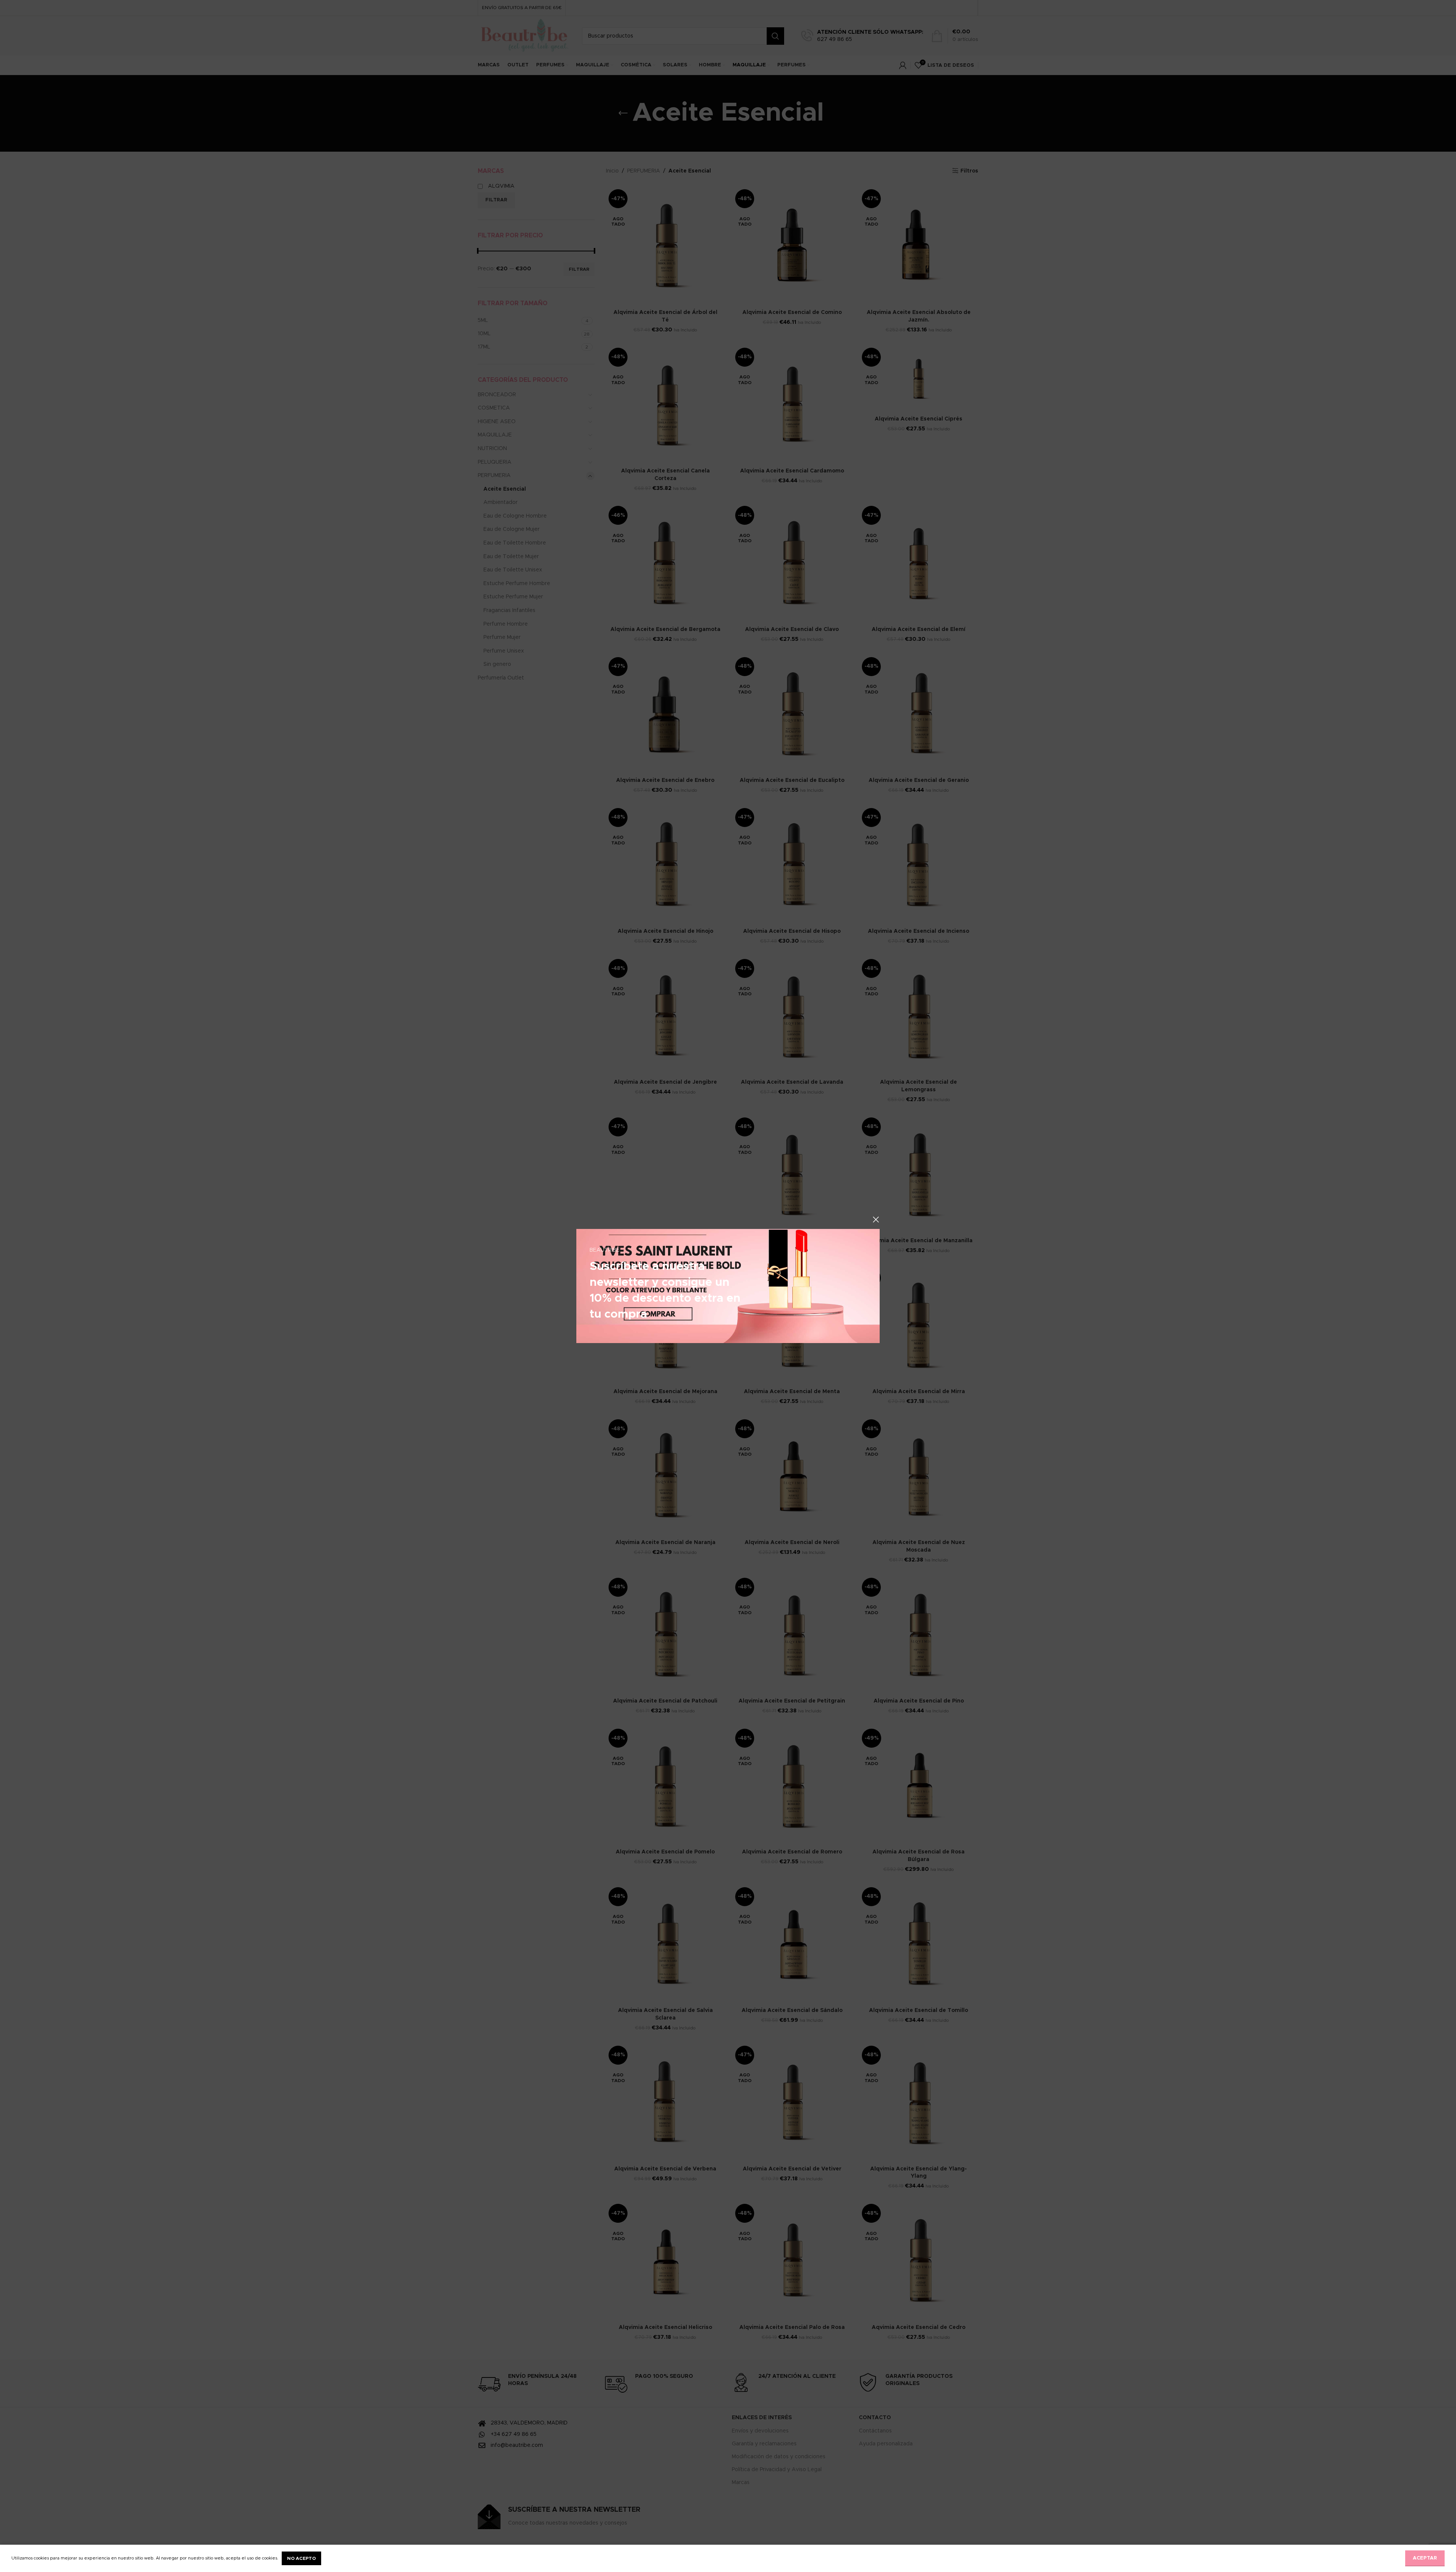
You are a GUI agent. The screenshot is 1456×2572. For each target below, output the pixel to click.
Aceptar (1425, 2558)
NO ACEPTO (301, 2558)
